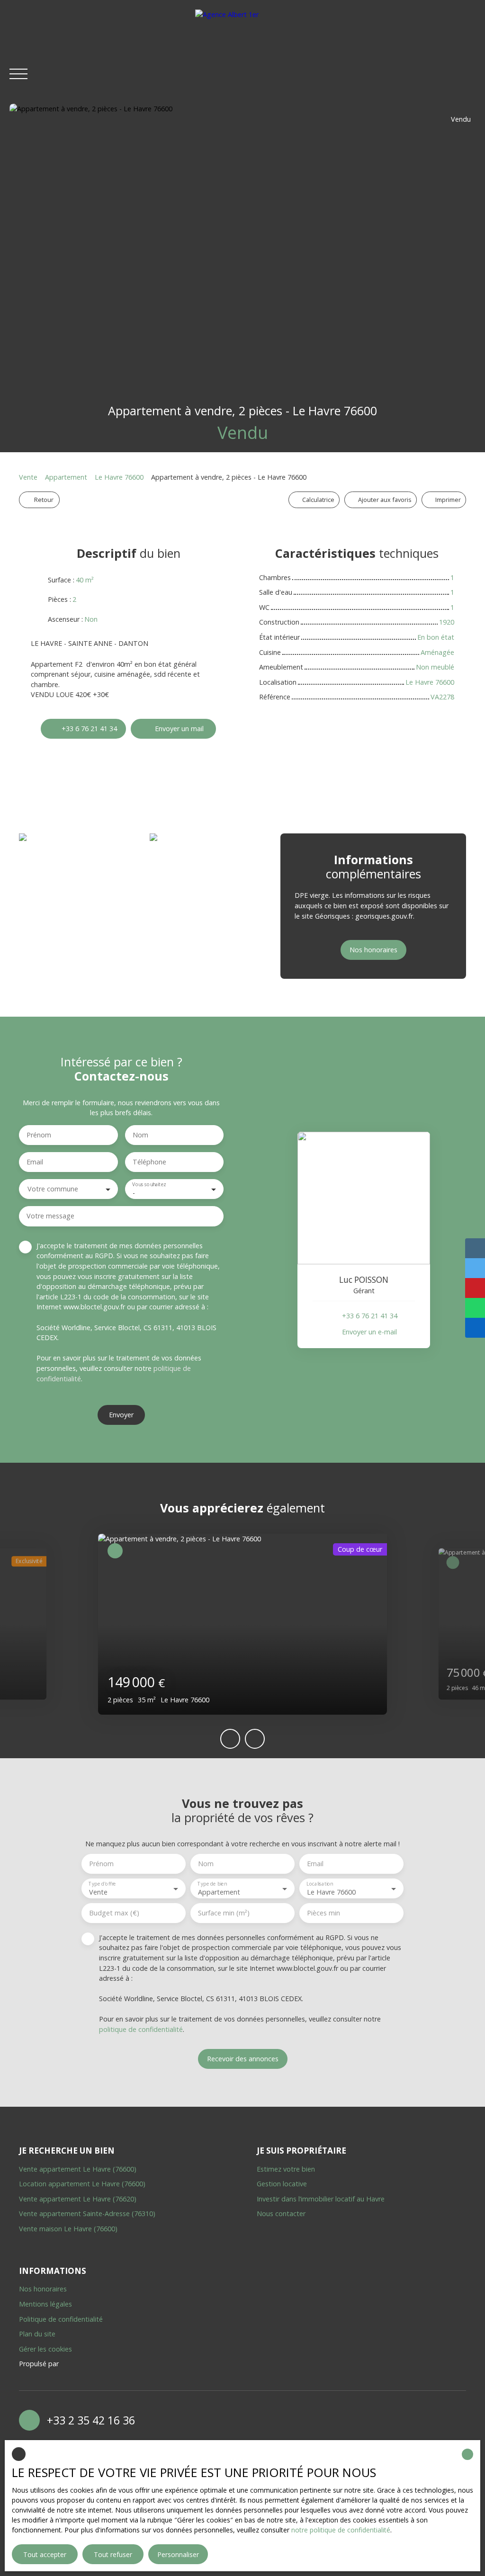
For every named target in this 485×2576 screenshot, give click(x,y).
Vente (28, 477)
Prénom (39, 1135)
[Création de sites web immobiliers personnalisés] (84, 2364)
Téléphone (149, 1162)
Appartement (66, 477)
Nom (140, 1135)
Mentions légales (45, 2304)
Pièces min (323, 1913)
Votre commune (53, 1189)
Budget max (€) (114, 1913)
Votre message (50, 1216)
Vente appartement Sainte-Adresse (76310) (87, 2214)
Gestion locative (282, 2184)
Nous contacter (281, 2214)
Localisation (319, 1884)
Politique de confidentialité (61, 2319)
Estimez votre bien (286, 2169)
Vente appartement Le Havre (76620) (78, 2199)
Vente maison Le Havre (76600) (68, 2229)
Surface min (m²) (224, 1913)
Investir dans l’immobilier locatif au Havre (321, 2199)
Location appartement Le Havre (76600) (82, 2184)
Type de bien (212, 1884)
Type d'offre (102, 1884)
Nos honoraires (43, 2289)
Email (35, 1162)
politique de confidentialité (141, 2029)
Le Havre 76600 (119, 477)
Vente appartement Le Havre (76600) (78, 2169)
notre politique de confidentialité (341, 2530)
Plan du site (37, 2334)
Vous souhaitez (149, 1185)
